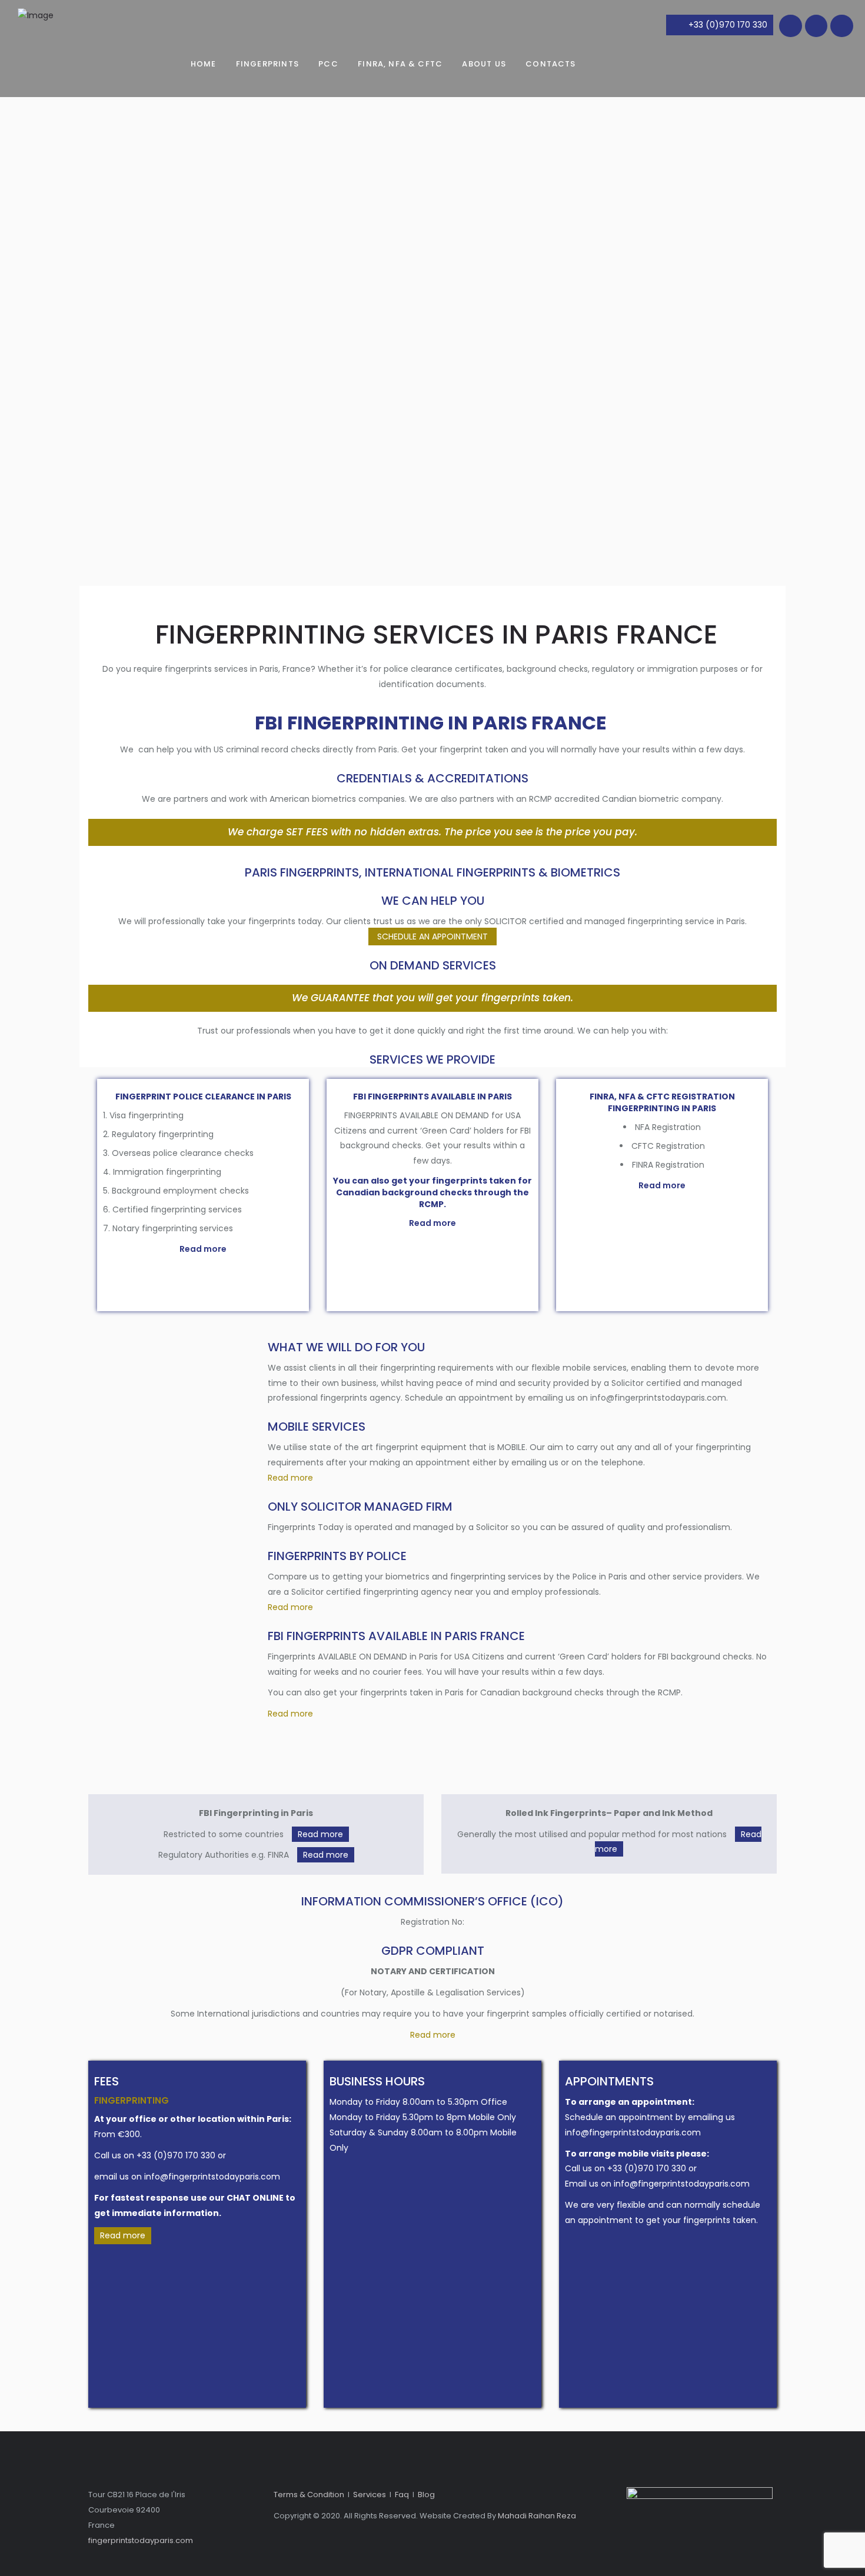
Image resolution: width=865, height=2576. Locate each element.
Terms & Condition (309, 2495)
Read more (203, 1249)
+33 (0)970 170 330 (728, 25)
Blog (426, 2495)
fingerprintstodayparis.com (141, 2540)
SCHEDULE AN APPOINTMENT (432, 937)
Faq (402, 2495)
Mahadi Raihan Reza (537, 2516)
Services (370, 2495)
